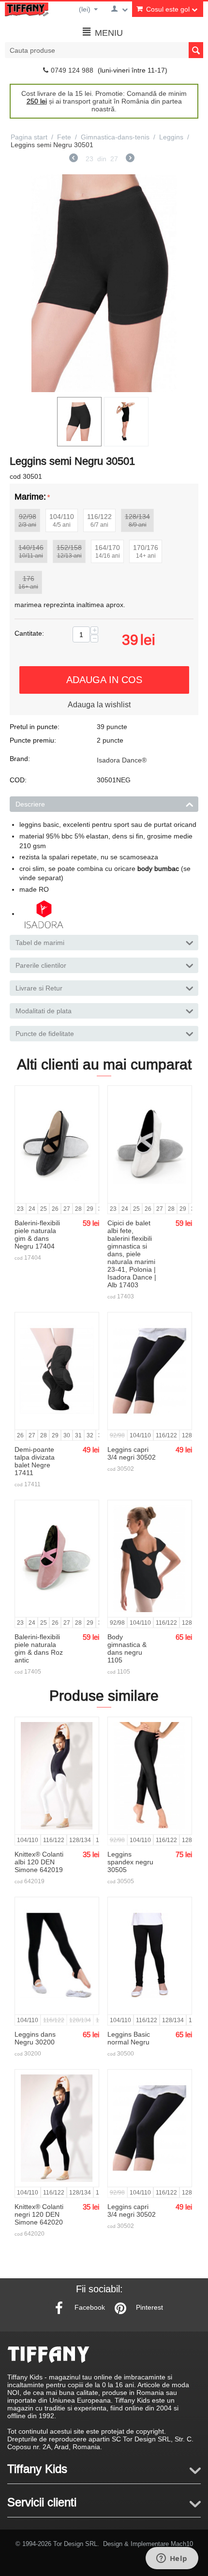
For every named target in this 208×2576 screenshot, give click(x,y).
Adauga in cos (104, 679)
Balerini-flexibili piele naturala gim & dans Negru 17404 (37, 1235)
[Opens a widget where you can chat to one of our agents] (172, 2559)
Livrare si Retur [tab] (39, 988)
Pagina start (29, 137)
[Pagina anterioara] (74, 159)
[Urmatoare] (130, 159)
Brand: (20, 759)
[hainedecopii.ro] (27, 9)
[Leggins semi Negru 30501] (104, 283)
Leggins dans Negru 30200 (35, 2038)
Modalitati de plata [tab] (44, 1011)
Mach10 (182, 2544)
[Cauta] (196, 50)
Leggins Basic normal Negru (129, 2038)
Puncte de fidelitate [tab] (45, 1034)
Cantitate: (29, 633)
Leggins (171, 137)
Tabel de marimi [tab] (40, 943)
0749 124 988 (72, 70)
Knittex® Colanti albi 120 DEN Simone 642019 (39, 1862)
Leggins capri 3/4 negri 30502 (132, 1453)
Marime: (30, 496)
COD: (18, 780)
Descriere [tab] (30, 804)
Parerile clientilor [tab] (41, 965)
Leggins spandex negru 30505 (130, 1862)
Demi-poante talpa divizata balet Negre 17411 (35, 1461)
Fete (64, 137)
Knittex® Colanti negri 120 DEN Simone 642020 (39, 2214)
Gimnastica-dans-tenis (115, 137)
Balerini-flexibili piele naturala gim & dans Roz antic (39, 1648)
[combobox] (104, 50)
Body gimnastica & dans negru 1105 (127, 1648)
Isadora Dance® (122, 760)
